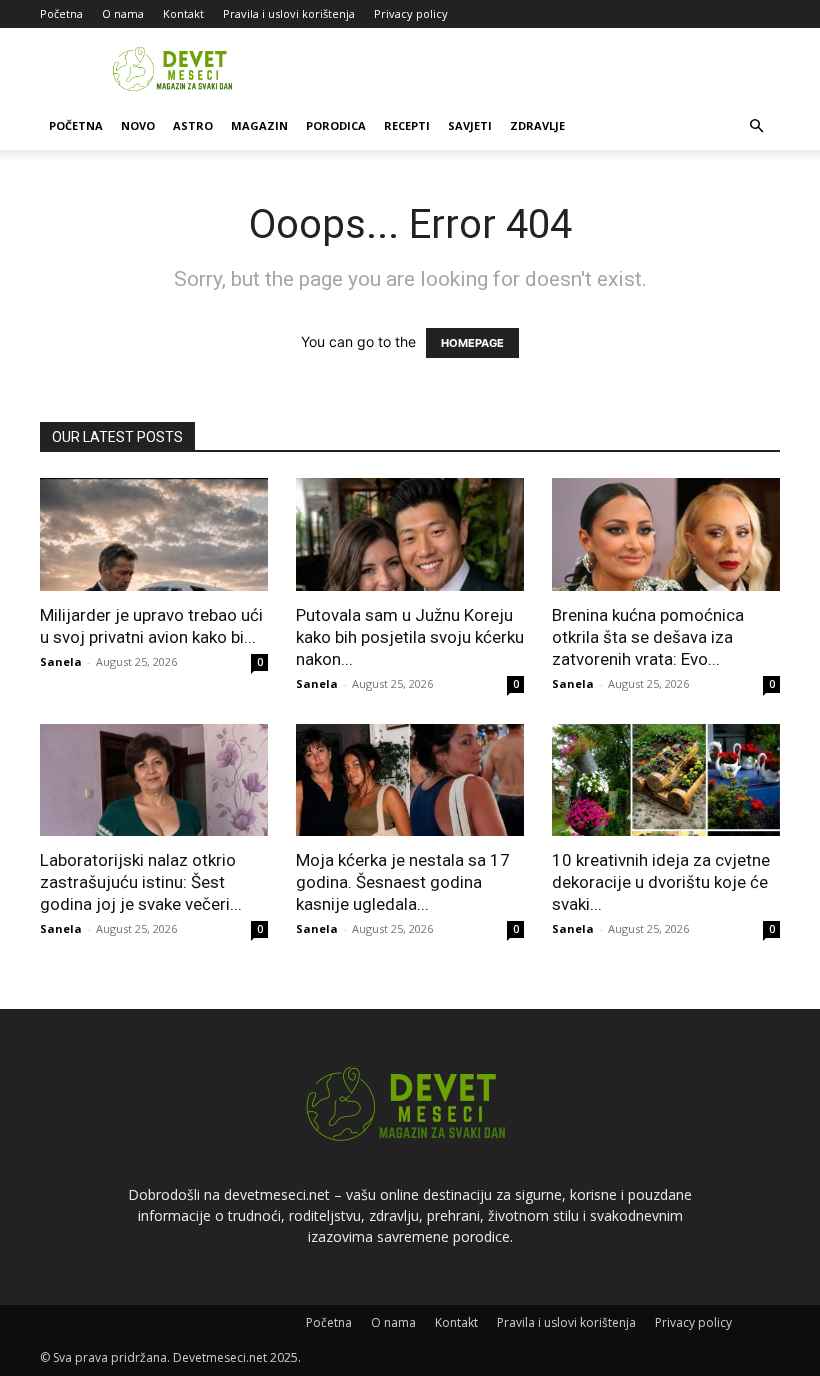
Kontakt (183, 13)
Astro (193, 125)
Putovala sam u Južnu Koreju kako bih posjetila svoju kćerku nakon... (410, 637)
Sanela (61, 661)
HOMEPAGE (472, 343)
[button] (756, 126)
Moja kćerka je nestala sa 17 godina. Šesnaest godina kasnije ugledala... (403, 882)
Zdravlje (537, 125)
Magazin (259, 125)
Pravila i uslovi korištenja (289, 13)
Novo (138, 125)
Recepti (407, 125)
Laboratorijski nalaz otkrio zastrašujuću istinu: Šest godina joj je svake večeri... (141, 882)
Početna (61, 13)
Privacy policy (411, 13)
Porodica (336, 125)
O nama (123, 13)
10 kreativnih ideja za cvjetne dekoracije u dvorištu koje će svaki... (661, 882)
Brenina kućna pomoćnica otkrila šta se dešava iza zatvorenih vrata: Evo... (648, 637)
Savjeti (470, 125)
